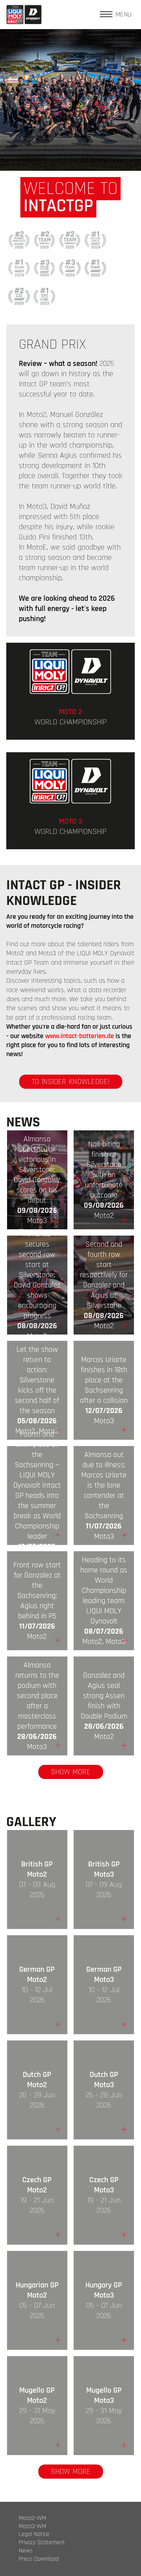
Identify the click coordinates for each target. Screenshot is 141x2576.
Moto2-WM (33, 2518)
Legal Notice (34, 2534)
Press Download (39, 2559)
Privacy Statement (42, 2543)
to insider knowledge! (71, 1082)
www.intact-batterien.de (80, 1036)
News (26, 2551)
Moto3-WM (33, 2527)
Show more (71, 1772)
